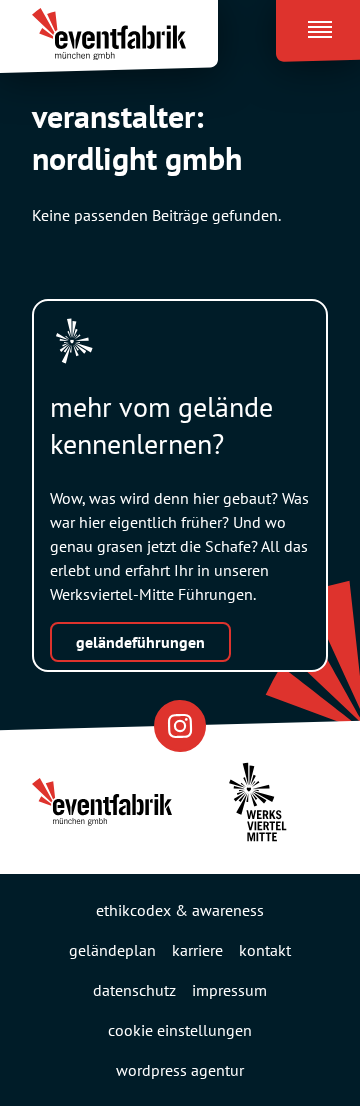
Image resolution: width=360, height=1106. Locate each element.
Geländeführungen (140, 642)
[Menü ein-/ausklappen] (318, 25)
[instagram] (179, 725)
